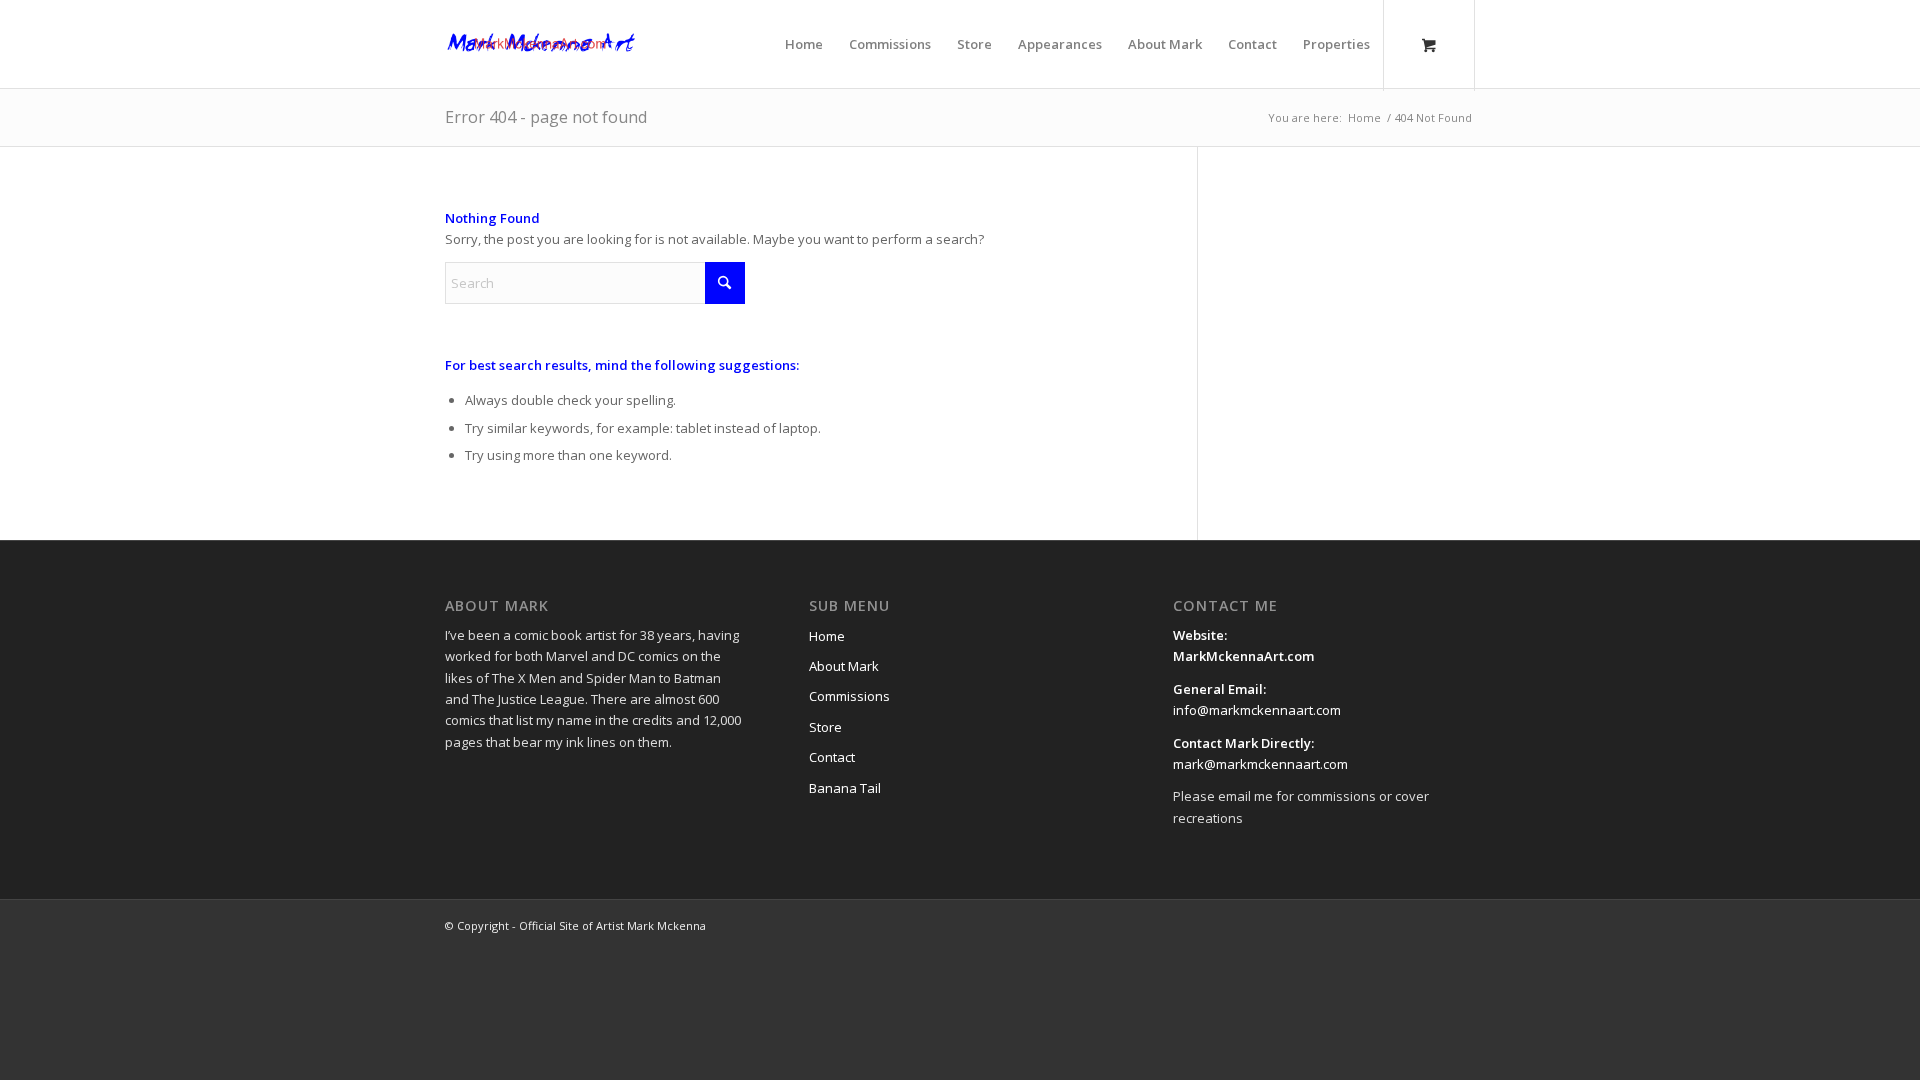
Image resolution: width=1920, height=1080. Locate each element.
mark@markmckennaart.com (1260, 764)
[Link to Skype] (1460, 925)
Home (827, 636)
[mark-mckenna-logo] (541, 44)
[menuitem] (804, 44)
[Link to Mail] (1430, 925)
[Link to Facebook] (1340, 925)
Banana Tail (845, 788)
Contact (832, 757)
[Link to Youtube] (1400, 925)
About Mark (844, 666)
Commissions (849, 696)
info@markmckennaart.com (1257, 710)
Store (825, 727)
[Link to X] (1370, 925)
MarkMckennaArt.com (1245, 656)
